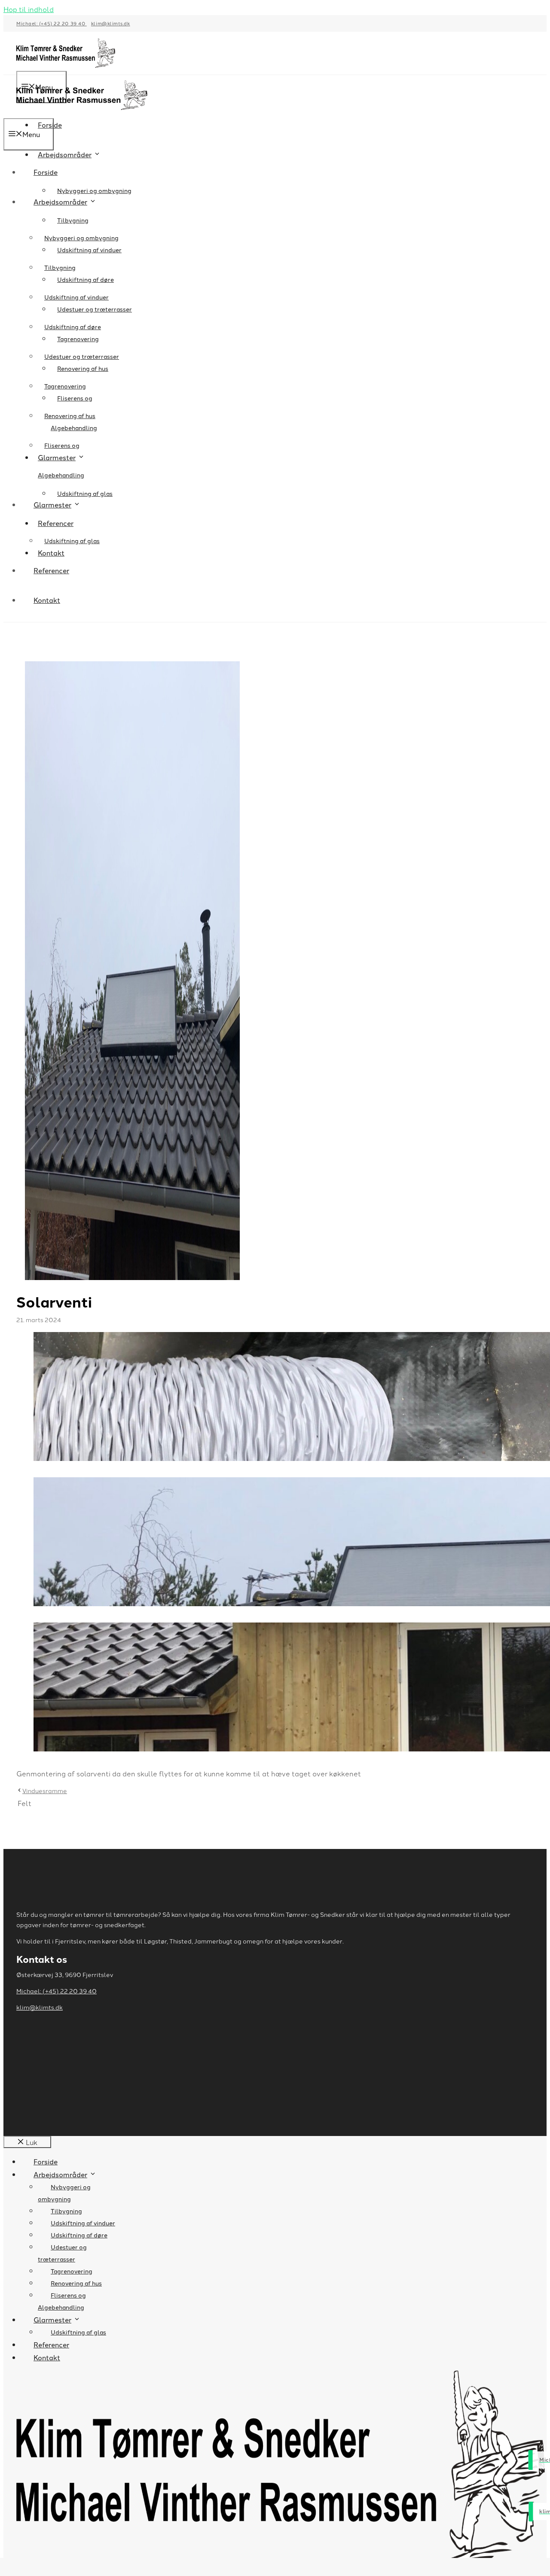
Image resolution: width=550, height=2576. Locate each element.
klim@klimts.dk (111, 23)
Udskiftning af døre (86, 279)
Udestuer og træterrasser (82, 356)
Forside (46, 172)
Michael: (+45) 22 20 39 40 (52, 23)
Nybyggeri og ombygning (94, 190)
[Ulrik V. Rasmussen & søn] (82, 112)
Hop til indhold (29, 9)
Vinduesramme (45, 1791)
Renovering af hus (70, 416)
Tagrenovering (65, 386)
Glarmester (52, 504)
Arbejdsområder (65, 154)
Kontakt (47, 600)
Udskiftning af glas (85, 493)
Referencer (56, 523)
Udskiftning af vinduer (76, 297)
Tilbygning (73, 220)
